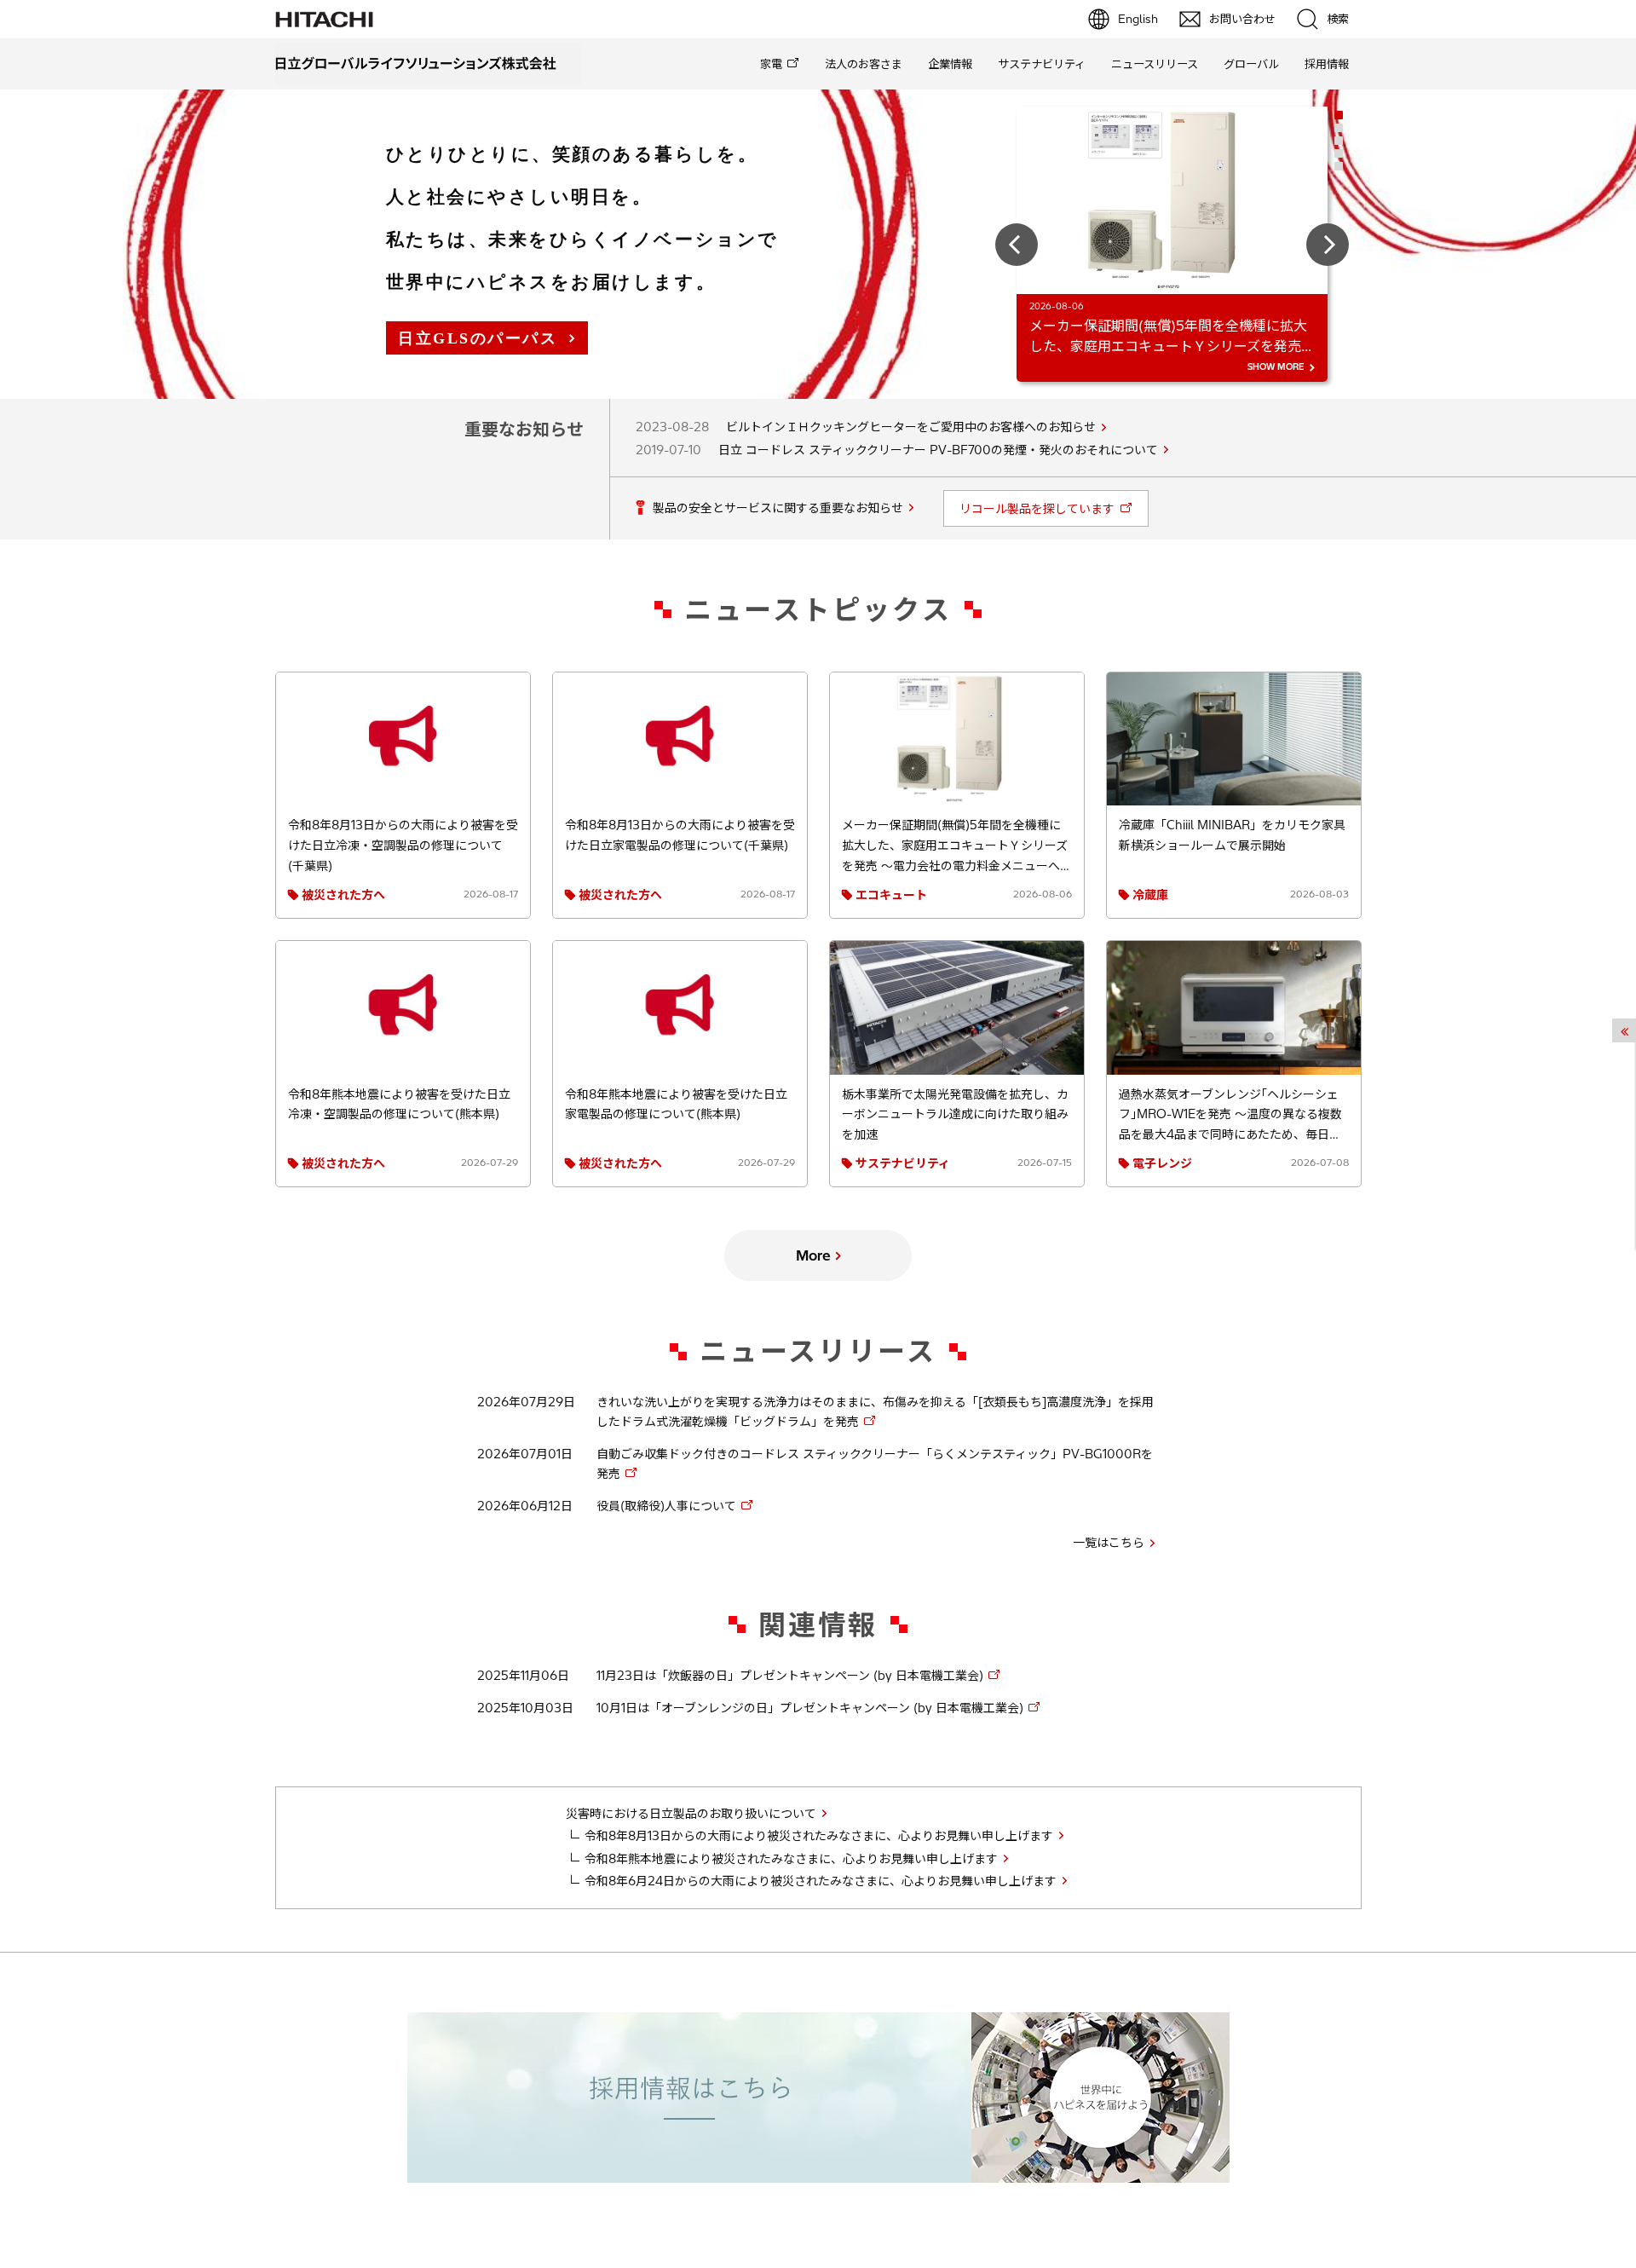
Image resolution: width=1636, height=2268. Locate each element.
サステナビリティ (1042, 64)
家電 (771, 64)
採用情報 (1327, 64)
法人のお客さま (864, 64)
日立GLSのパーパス (478, 338)
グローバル (1251, 64)
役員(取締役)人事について (666, 1506)
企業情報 (950, 64)
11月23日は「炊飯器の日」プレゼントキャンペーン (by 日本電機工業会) (790, 1676)
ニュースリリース (1155, 64)
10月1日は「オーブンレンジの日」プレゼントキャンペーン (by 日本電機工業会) (810, 1708)
